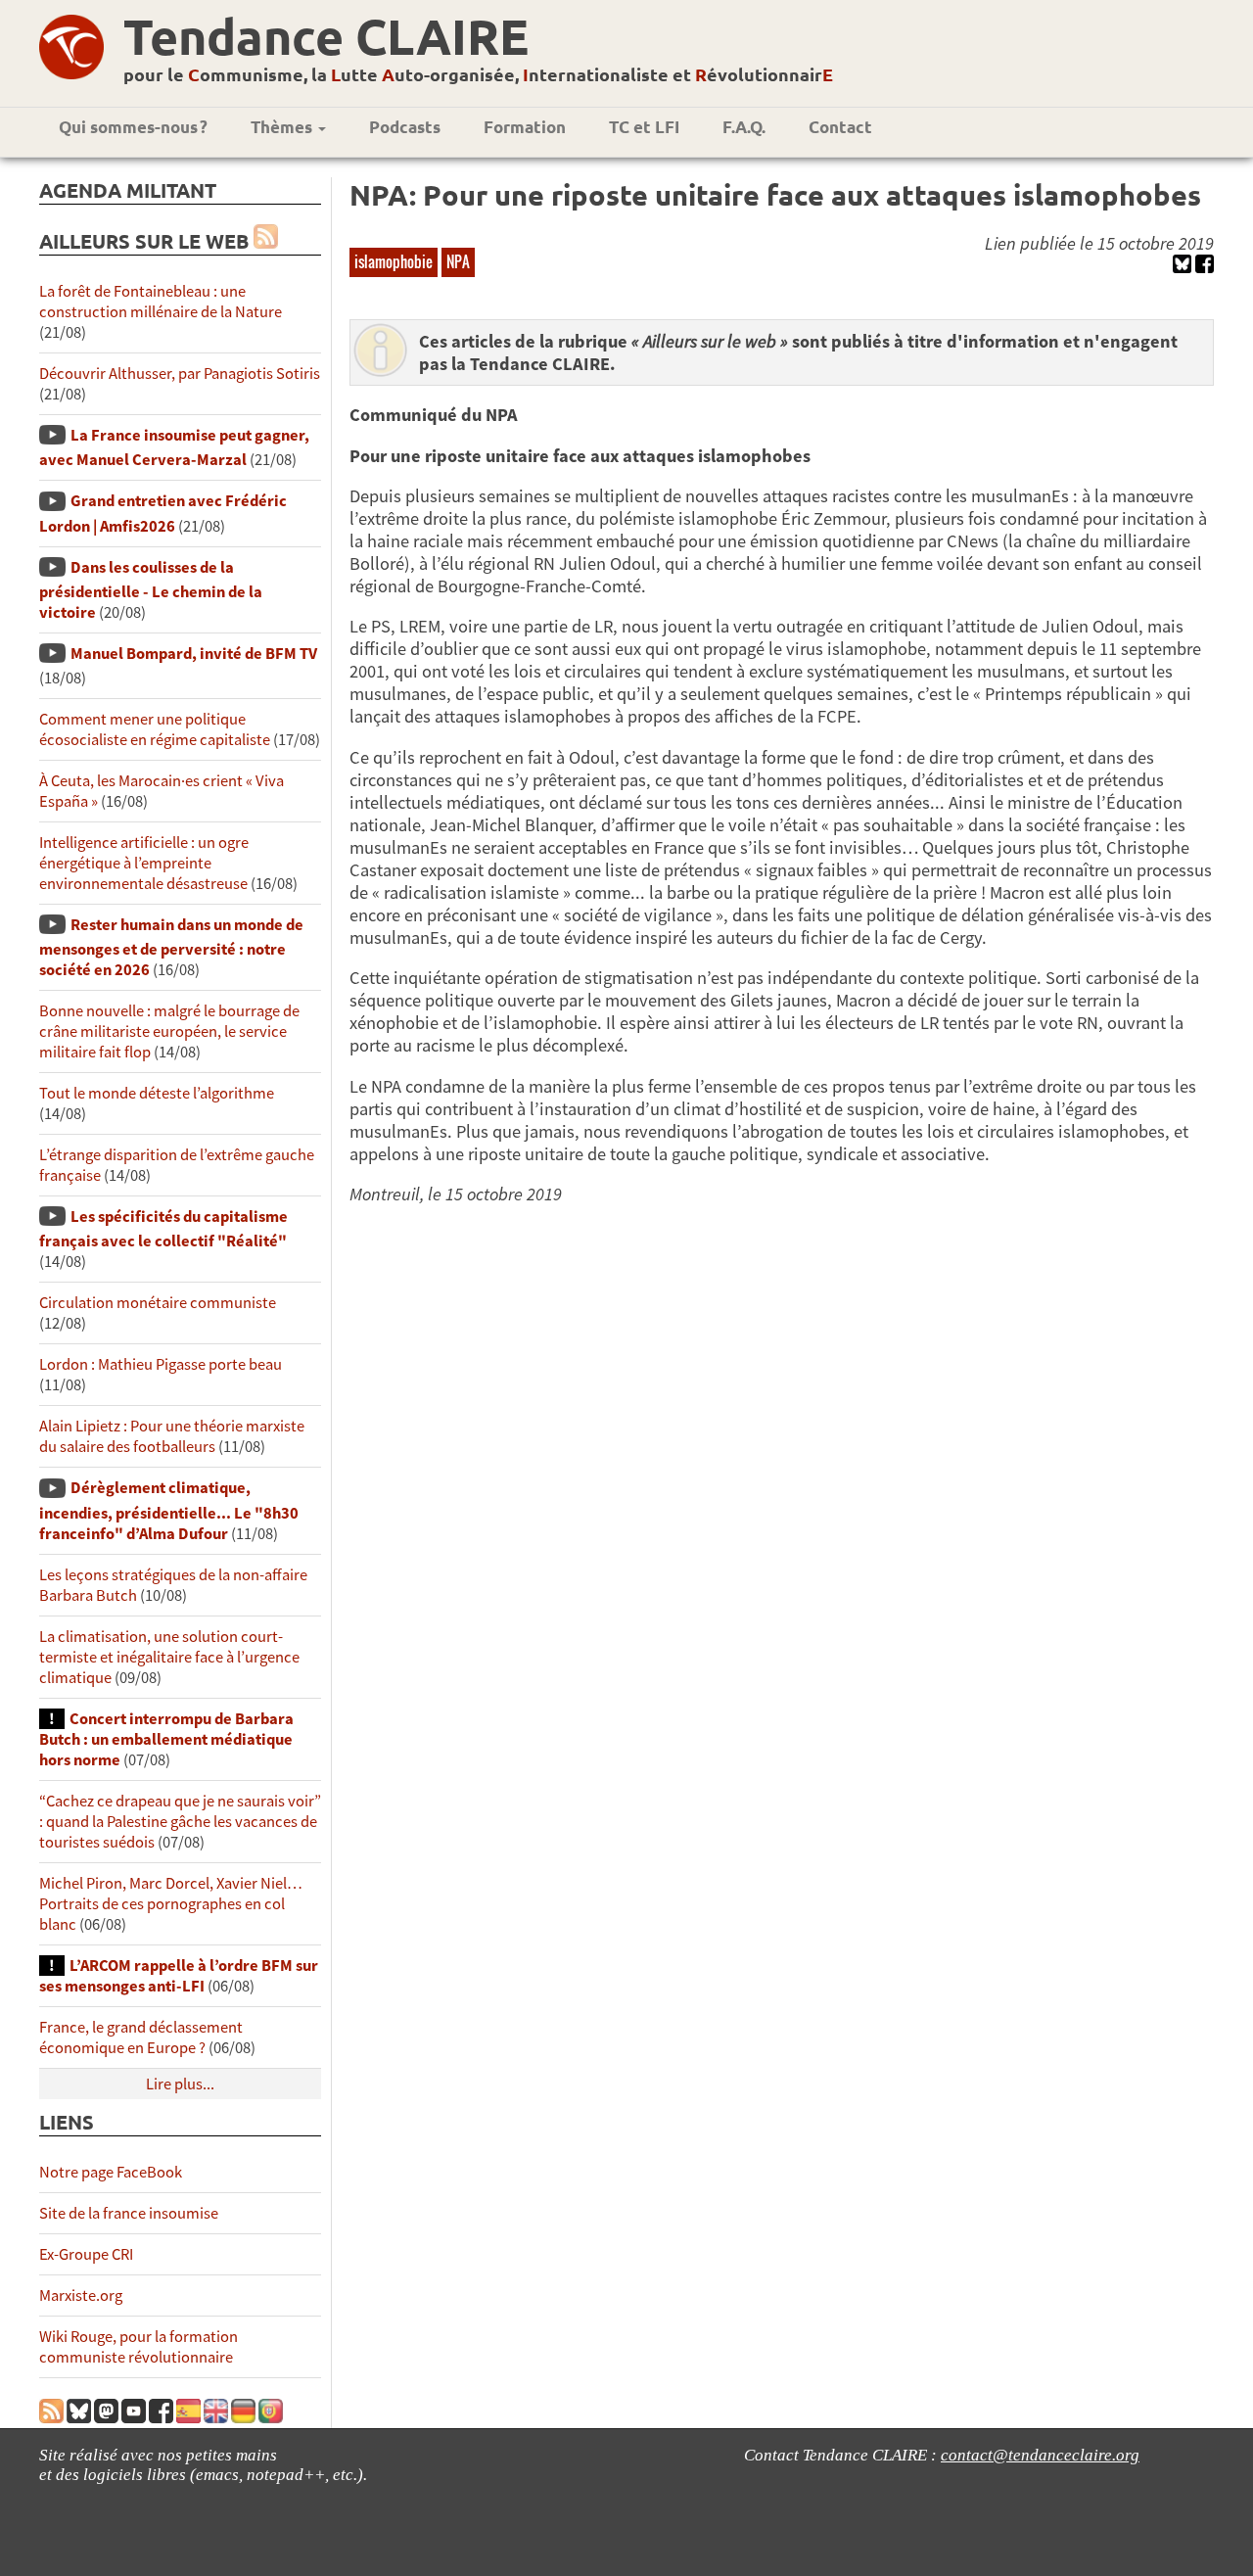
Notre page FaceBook (111, 2172)
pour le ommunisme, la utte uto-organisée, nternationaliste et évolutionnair (478, 74)
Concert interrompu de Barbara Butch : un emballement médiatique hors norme (166, 1739)
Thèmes (283, 127)
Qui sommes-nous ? (133, 127)
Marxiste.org (81, 2295)
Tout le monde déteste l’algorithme (157, 1093)
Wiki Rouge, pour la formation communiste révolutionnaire (139, 2347)
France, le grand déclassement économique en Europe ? (141, 2037)
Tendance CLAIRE (326, 36)
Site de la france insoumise (129, 2213)
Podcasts (405, 127)
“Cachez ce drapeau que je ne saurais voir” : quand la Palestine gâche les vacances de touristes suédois (180, 1822)
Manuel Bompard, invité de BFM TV (194, 654)
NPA (458, 261)
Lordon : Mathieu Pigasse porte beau (161, 1364)
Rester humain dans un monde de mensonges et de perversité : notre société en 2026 (171, 947)
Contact (840, 127)
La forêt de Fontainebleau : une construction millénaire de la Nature (161, 302)
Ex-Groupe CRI (86, 2254)
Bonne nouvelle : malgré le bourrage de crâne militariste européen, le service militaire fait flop (169, 1031)
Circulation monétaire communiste (158, 1303)
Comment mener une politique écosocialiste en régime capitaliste (155, 729)
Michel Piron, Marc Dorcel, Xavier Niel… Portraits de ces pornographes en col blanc (171, 1904)
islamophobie (394, 261)
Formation (525, 127)
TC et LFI (644, 127)
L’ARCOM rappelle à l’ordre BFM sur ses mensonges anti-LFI (179, 1976)
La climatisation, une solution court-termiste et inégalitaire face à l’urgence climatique (169, 1657)
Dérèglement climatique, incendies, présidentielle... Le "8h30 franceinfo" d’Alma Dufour (169, 1510)
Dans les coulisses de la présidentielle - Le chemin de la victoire (151, 590)
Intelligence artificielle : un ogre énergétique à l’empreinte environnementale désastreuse (144, 863)
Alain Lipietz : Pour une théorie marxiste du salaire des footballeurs (172, 1436)
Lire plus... (180, 2084)
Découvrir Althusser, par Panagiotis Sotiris (180, 374)
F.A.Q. (744, 127)
